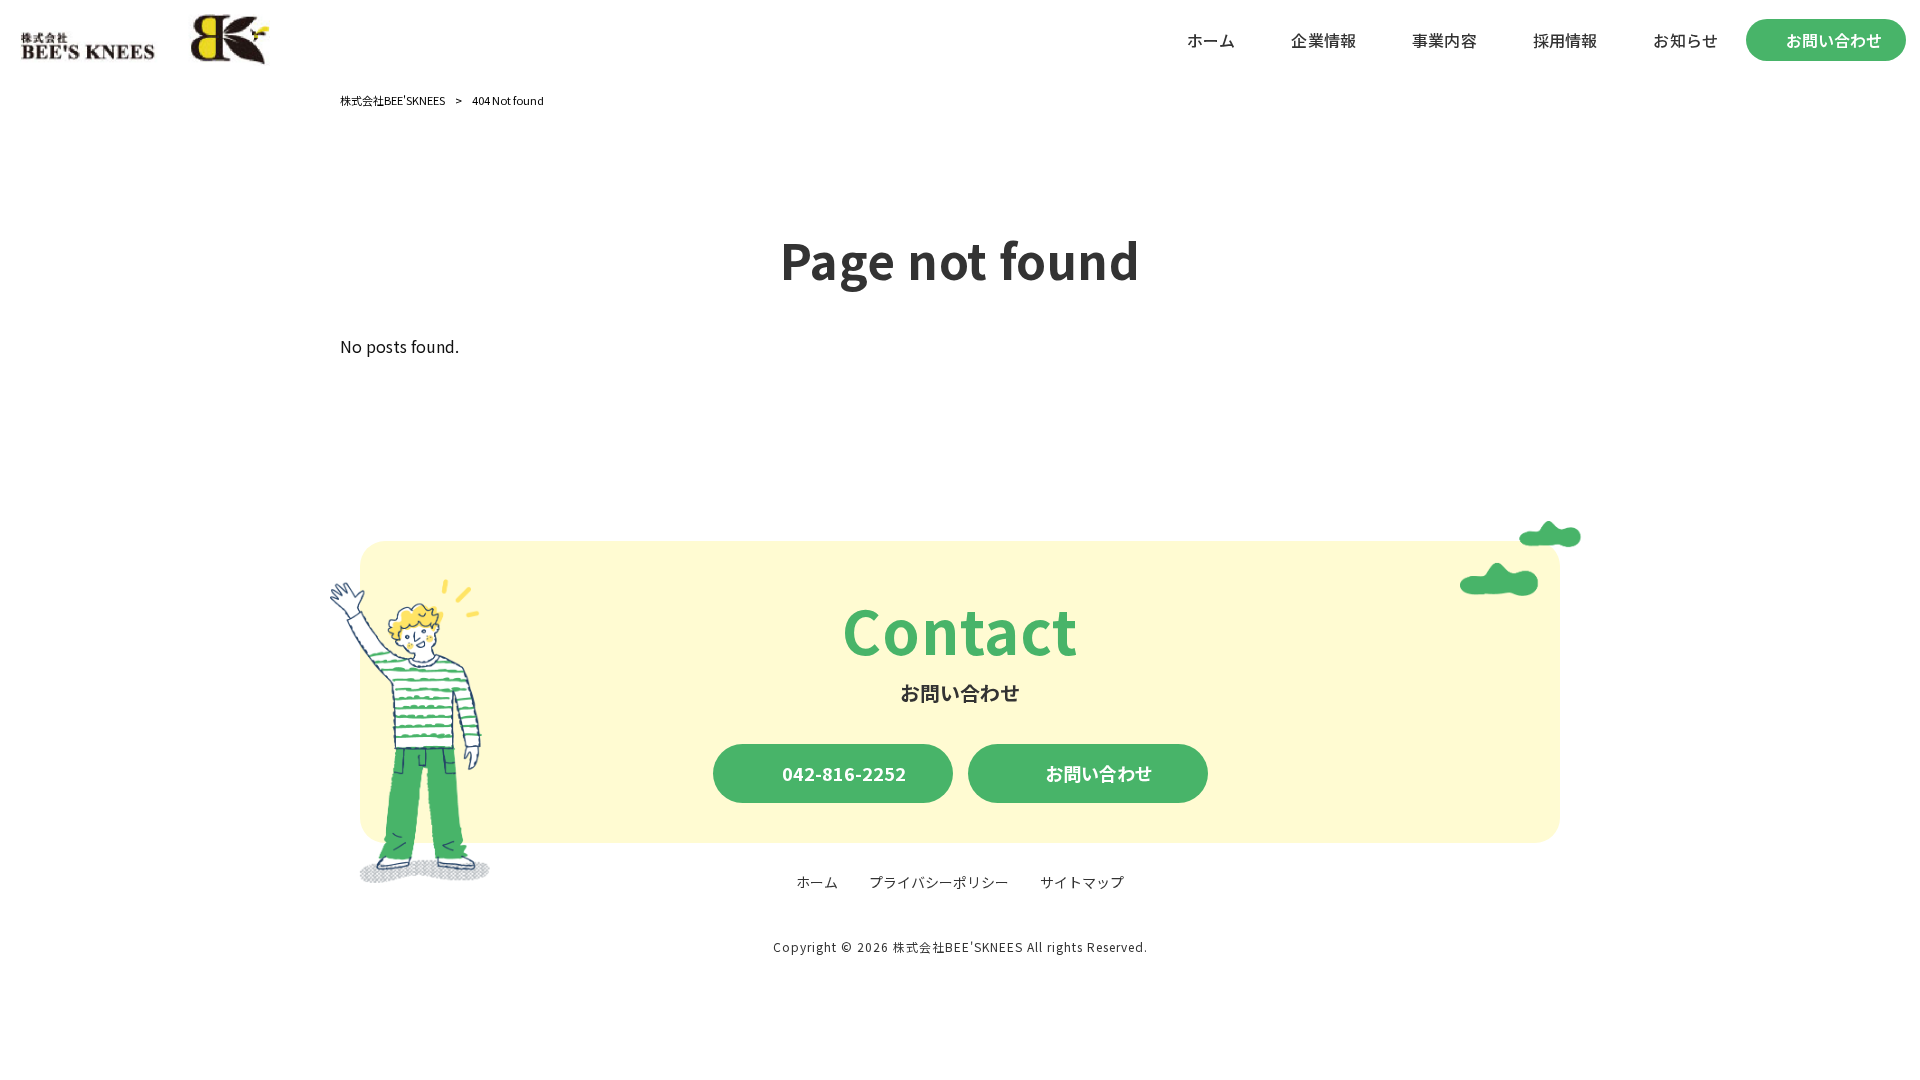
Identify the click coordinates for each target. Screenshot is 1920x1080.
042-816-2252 (844, 773)
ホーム (817, 882)
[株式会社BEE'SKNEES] (145, 40)
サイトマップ (1082, 882)
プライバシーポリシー (939, 882)
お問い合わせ (1099, 773)
